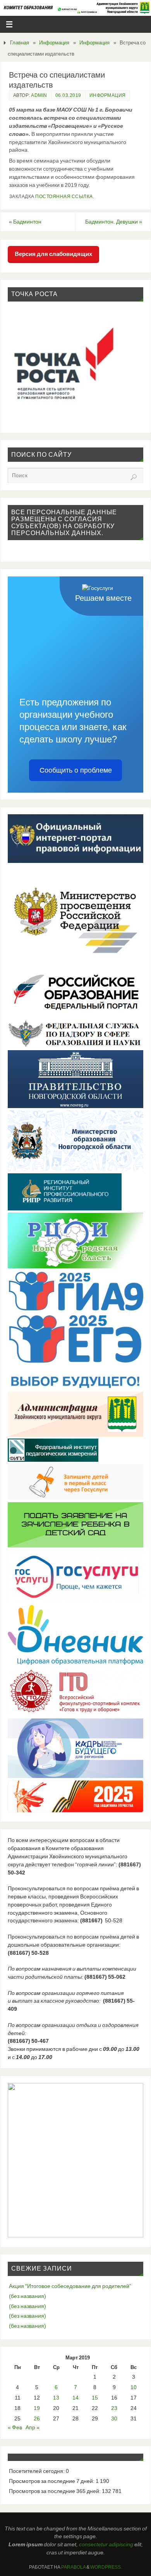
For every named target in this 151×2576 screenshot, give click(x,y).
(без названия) (27, 2296)
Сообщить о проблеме (76, 770)
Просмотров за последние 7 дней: (52, 2481)
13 (56, 2398)
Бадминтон (25, 222)
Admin (39, 95)
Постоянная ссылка (64, 197)
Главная (20, 43)
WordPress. (106, 2567)
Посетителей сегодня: (37, 2471)
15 (95, 2398)
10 (134, 2387)
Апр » (33, 2427)
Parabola (73, 2567)
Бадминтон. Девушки (114, 222)
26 (37, 2418)
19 (37, 2408)
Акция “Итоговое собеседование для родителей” (70, 2286)
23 (114, 2408)
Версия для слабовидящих (53, 254)
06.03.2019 (68, 95)
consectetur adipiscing (106, 2544)
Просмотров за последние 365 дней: (55, 2491)
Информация (54, 43)
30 (114, 2418)
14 (75, 2398)
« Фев (15, 2427)
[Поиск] (134, 477)
